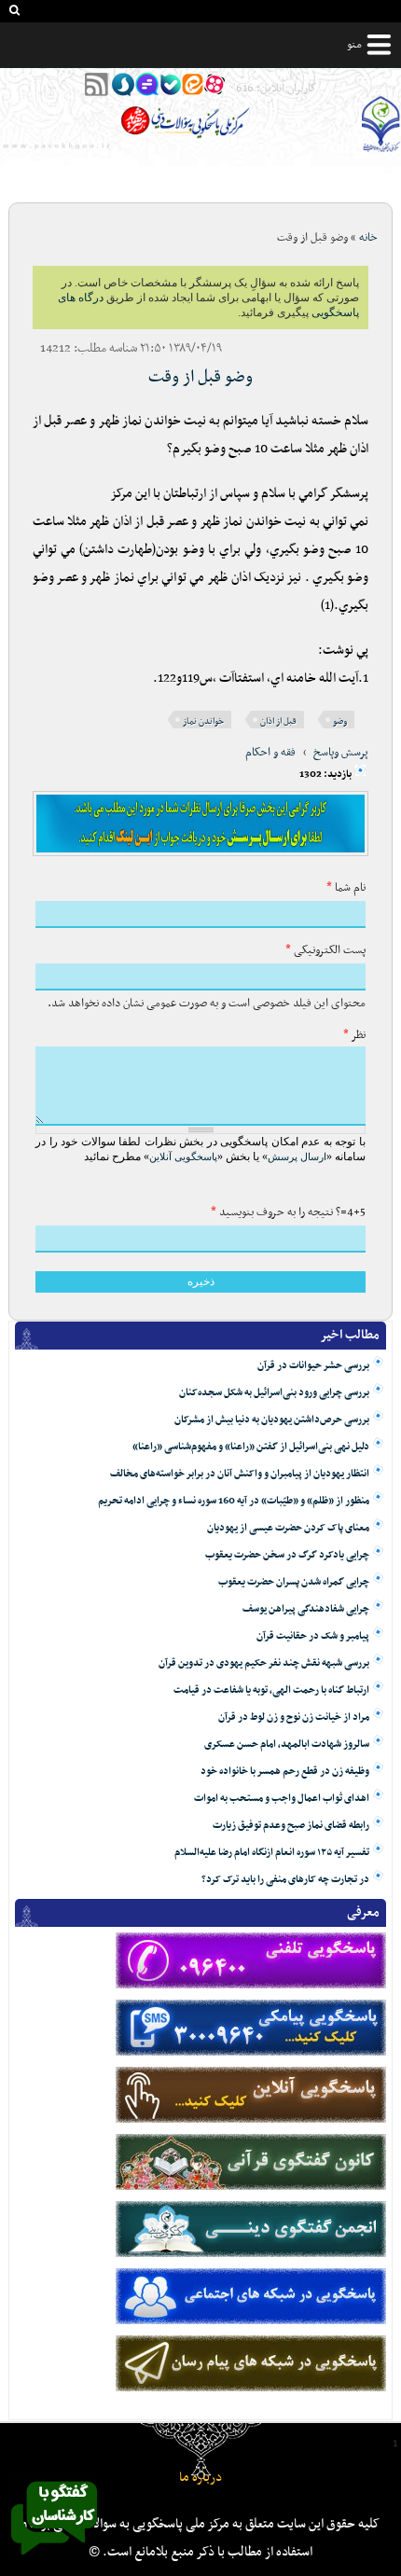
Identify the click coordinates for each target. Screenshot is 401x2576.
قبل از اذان (278, 721)
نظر (354, 1035)
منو (354, 45)
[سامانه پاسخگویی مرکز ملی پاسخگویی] (54, 2560)
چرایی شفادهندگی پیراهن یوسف (306, 1609)
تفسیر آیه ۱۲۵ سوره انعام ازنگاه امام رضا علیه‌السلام (272, 1853)
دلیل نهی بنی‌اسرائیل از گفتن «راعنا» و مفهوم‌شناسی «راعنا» (251, 1447)
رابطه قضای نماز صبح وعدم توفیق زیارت (291, 1826)
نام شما (346, 888)
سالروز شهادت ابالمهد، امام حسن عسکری (287, 1745)
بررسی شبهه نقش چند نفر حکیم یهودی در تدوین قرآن (264, 1663)
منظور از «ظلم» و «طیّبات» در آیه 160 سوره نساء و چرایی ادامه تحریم (234, 1501)
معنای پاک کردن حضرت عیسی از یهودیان (288, 1528)
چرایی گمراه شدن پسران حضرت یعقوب (294, 1582)
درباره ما (200, 2478)
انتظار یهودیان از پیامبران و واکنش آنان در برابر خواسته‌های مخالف (240, 1474)
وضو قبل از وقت (200, 377)
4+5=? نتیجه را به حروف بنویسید (288, 1212)
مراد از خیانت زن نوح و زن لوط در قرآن (294, 1717)
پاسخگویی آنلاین (183, 1156)
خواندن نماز (203, 721)
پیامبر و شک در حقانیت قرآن (313, 1636)
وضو (340, 721)
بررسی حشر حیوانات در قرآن (313, 1366)
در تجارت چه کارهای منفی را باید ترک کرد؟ (285, 1880)
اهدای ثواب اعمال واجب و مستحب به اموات (282, 1799)
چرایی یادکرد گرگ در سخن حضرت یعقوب (287, 1555)
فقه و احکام (270, 753)
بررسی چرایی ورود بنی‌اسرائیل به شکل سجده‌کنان (274, 1393)
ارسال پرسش (297, 1156)
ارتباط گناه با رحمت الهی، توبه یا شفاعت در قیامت (271, 1690)
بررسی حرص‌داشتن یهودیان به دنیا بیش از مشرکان (272, 1420)
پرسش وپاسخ (341, 753)
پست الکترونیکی (325, 950)
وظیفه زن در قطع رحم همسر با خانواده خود (285, 1772)
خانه (368, 238)
